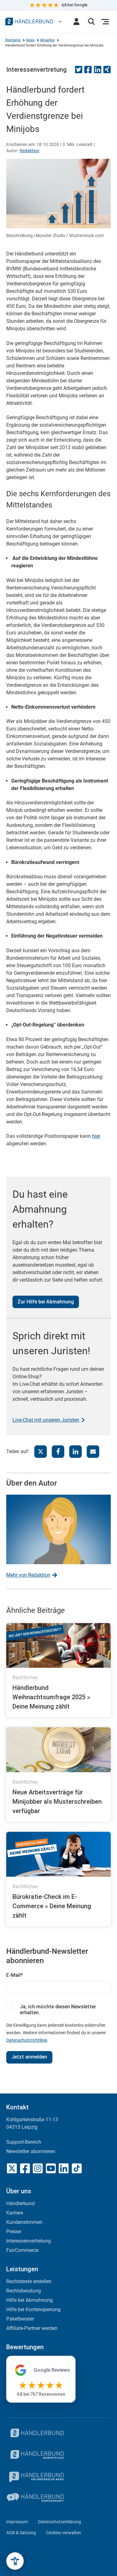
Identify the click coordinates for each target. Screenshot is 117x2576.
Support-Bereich (24, 2142)
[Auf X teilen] (41, 1452)
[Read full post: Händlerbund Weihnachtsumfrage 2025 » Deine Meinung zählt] (58, 1646)
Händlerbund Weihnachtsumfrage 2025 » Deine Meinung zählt (51, 1697)
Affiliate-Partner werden (32, 2328)
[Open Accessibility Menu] (15, 2561)
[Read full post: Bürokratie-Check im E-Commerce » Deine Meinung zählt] (58, 1854)
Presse (14, 2232)
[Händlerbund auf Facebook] (25, 2168)
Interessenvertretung (37, 70)
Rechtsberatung (24, 2291)
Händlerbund (20, 2203)
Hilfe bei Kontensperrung (33, 2309)
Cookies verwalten (63, 2533)
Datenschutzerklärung (60, 2522)
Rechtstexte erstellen (29, 2281)
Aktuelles (47, 40)
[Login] (76, 22)
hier (96, 1136)
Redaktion (29, 151)
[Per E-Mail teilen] (93, 1452)
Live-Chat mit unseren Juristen (46, 1420)
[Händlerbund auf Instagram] (38, 2168)
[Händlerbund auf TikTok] (77, 2168)
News (30, 40)
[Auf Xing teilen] (107, 72)
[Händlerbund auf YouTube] (51, 2168)
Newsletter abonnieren (31, 2151)
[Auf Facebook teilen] (88, 72)
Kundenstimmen (24, 2222)
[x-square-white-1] (12, 2168)
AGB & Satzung (21, 2533)
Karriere (15, 2213)
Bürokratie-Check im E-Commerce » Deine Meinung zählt (52, 1906)
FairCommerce (22, 2250)
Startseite (13, 40)
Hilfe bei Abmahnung (29, 2300)
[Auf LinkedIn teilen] (98, 72)
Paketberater (20, 2319)
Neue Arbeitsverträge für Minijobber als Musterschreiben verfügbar (57, 1802)
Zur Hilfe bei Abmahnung (46, 1302)
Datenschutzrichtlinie (27, 2040)
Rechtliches (25, 1678)
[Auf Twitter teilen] (79, 72)
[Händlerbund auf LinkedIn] (64, 2168)
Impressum (17, 2522)
